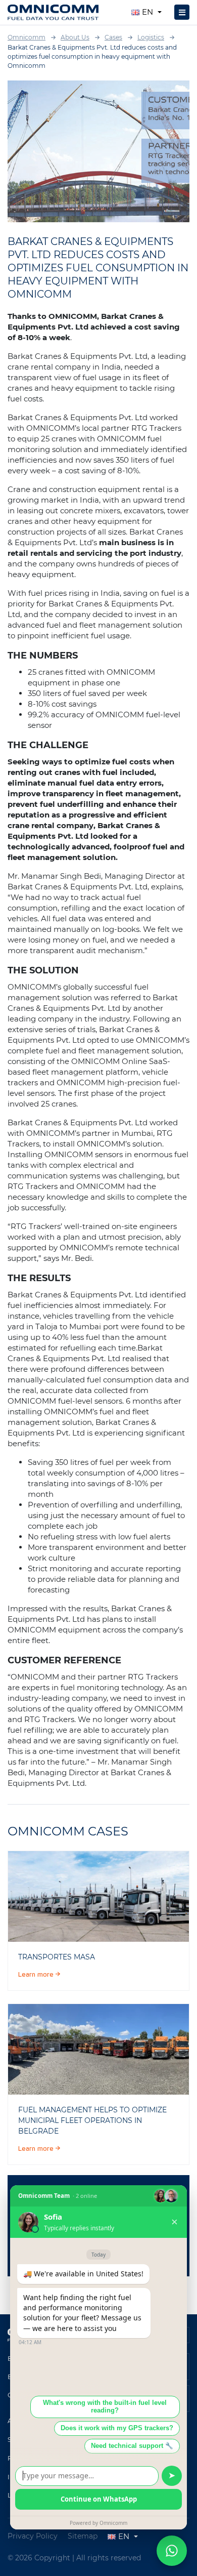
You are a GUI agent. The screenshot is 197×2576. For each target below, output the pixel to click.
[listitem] (98, 1896)
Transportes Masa (57, 1957)
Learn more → (39, 1975)
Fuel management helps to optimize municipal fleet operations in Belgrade (92, 2120)
